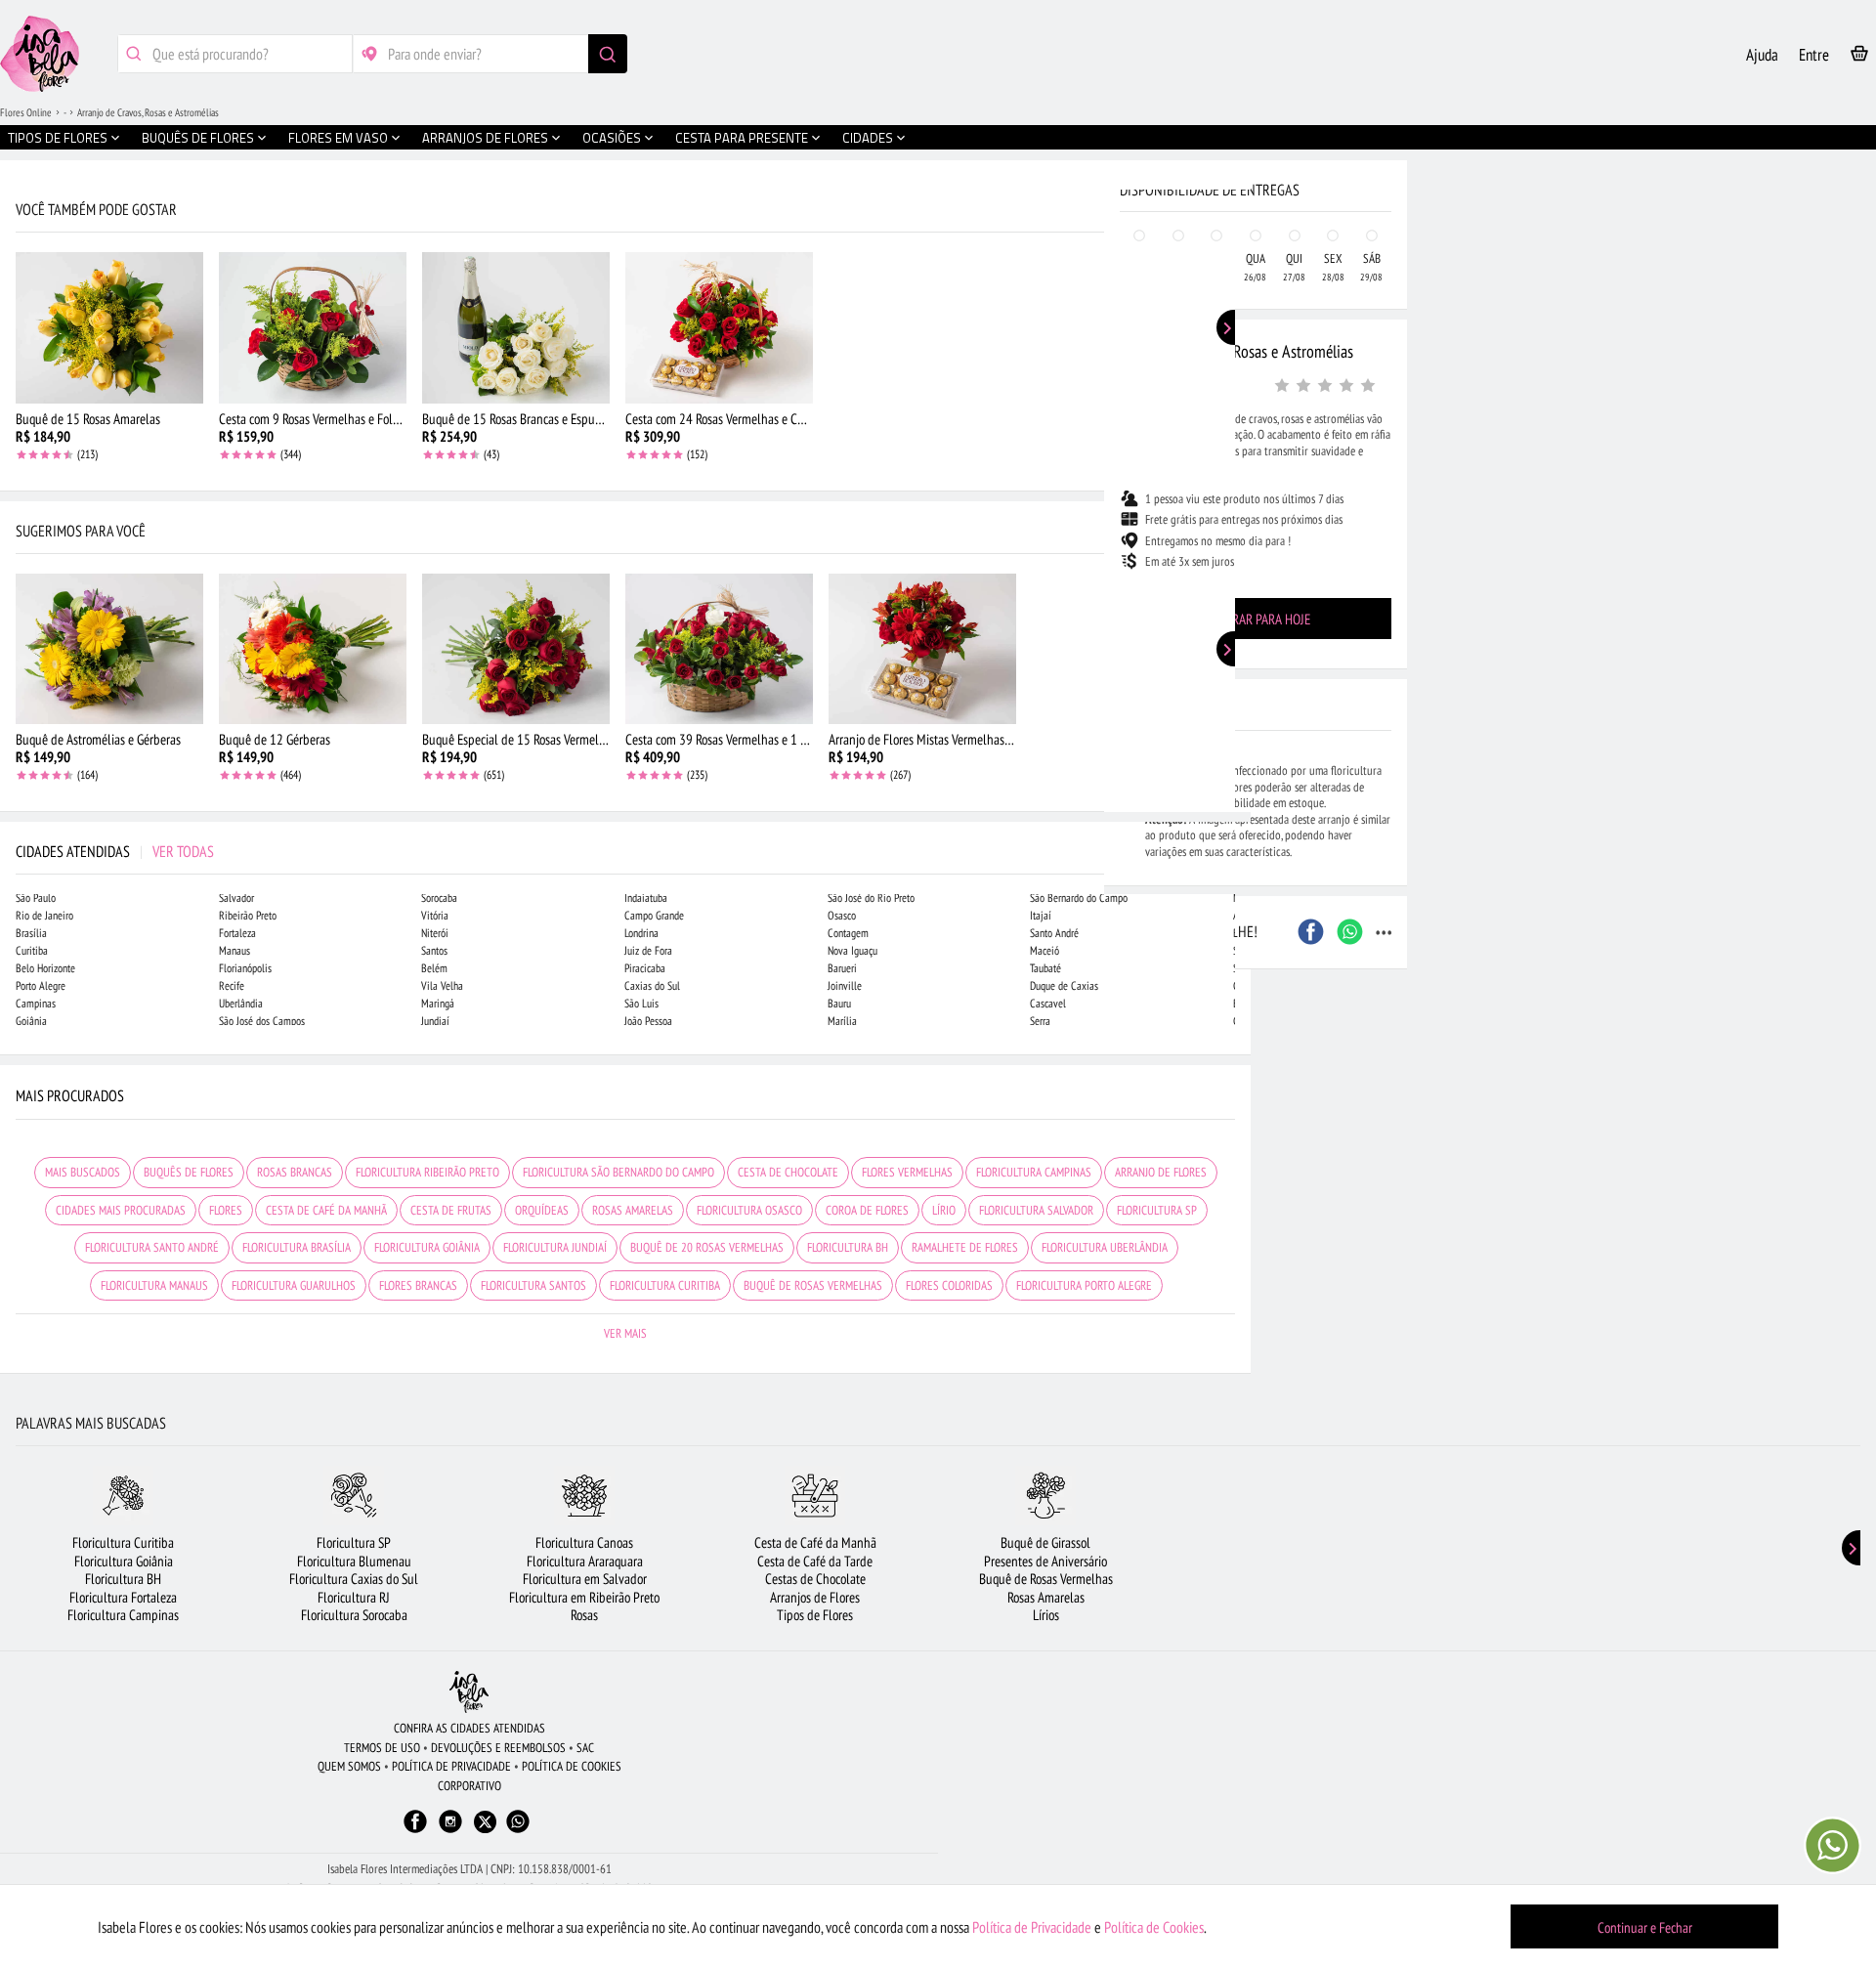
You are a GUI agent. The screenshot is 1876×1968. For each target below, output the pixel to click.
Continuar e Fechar (1645, 1927)
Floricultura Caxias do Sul (354, 1579)
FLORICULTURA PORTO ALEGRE (1084, 1285)
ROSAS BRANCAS (295, 1172)
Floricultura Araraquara (585, 1561)
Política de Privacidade (1032, 1927)
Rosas (584, 1615)
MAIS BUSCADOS (83, 1172)
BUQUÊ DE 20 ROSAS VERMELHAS (707, 1247)
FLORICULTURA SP (1157, 1210)
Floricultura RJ (354, 1597)
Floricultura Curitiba (123, 1542)
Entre (1814, 55)
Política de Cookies (1154, 1927)
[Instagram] (450, 1831)
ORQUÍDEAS (542, 1210)
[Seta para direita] (1231, 418)
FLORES (226, 1210)
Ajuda (1762, 55)
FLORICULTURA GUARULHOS (294, 1285)
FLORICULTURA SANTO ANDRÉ (152, 1247)
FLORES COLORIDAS (949, 1285)
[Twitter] (485, 1822)
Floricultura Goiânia (124, 1561)
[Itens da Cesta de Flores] (1859, 57)
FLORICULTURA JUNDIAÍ (555, 1247)
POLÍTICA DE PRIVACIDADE (451, 1766)
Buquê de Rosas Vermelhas (1046, 1579)
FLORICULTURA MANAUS (154, 1285)
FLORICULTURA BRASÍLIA (297, 1247)
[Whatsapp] (518, 1831)
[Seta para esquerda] (20, 418)
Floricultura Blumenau (354, 1561)
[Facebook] (415, 1831)
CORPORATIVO (469, 1786)
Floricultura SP (354, 1542)
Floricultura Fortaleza (123, 1597)
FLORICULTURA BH (848, 1247)
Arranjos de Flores (815, 1597)
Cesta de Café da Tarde (815, 1561)
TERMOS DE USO (382, 1748)
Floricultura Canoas (584, 1542)
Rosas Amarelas (1046, 1597)
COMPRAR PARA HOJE (1256, 619)
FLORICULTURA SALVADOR (1036, 1210)
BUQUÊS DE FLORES (189, 1172)
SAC (585, 1748)
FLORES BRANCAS (418, 1285)
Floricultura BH (123, 1579)
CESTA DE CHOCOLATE (788, 1172)
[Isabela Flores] (469, 1692)
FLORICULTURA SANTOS (533, 1285)
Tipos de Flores (815, 1615)
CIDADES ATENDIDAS (115, 851)
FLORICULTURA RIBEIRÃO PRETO (427, 1172)
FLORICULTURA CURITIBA (665, 1285)
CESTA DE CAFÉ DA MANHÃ (326, 1210)
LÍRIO (944, 1210)
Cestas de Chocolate (815, 1579)
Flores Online (26, 112)
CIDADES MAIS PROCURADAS (121, 1210)
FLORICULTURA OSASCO (749, 1210)
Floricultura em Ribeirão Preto (584, 1597)
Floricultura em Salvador (585, 1579)
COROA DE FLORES (867, 1210)
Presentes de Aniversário (1045, 1561)
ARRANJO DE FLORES (1161, 1172)
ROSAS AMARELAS (633, 1210)
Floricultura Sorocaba (354, 1615)
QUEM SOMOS (349, 1766)
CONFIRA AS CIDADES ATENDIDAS (469, 1728)
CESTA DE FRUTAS (451, 1210)
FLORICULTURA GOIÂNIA (427, 1247)
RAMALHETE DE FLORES (965, 1247)
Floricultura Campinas (123, 1615)
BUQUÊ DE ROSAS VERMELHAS (813, 1285)
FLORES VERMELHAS (907, 1172)
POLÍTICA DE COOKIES (572, 1766)
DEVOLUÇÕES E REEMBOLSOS (498, 1748)
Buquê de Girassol (1045, 1542)
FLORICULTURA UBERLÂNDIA (1105, 1247)
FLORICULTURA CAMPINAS (1034, 1172)
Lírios (1046, 1615)
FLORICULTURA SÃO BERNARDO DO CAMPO (618, 1172)
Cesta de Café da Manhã (815, 1542)
